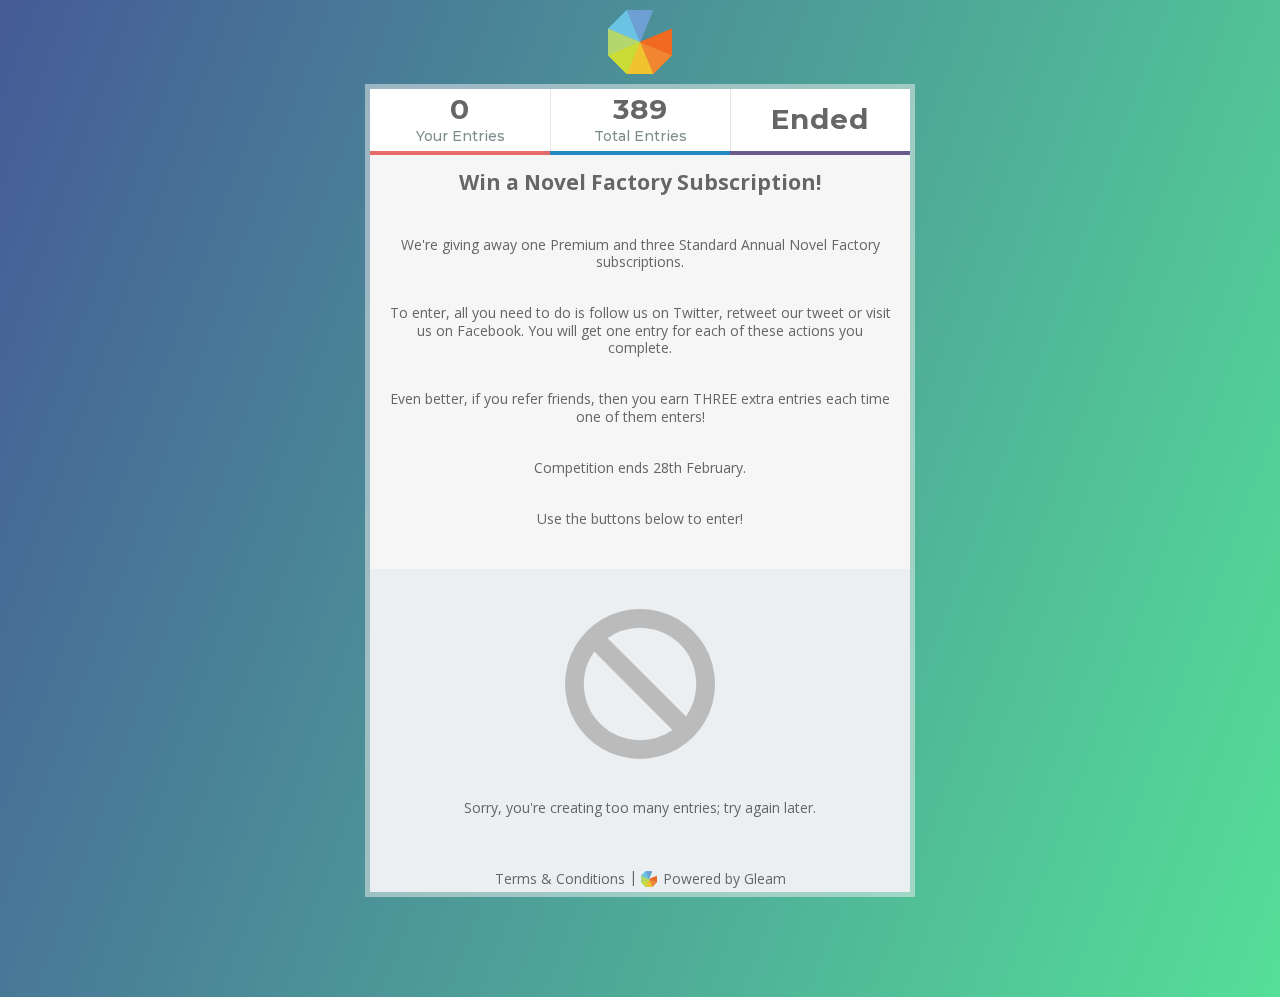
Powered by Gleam (722, 878)
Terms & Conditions (560, 878)
